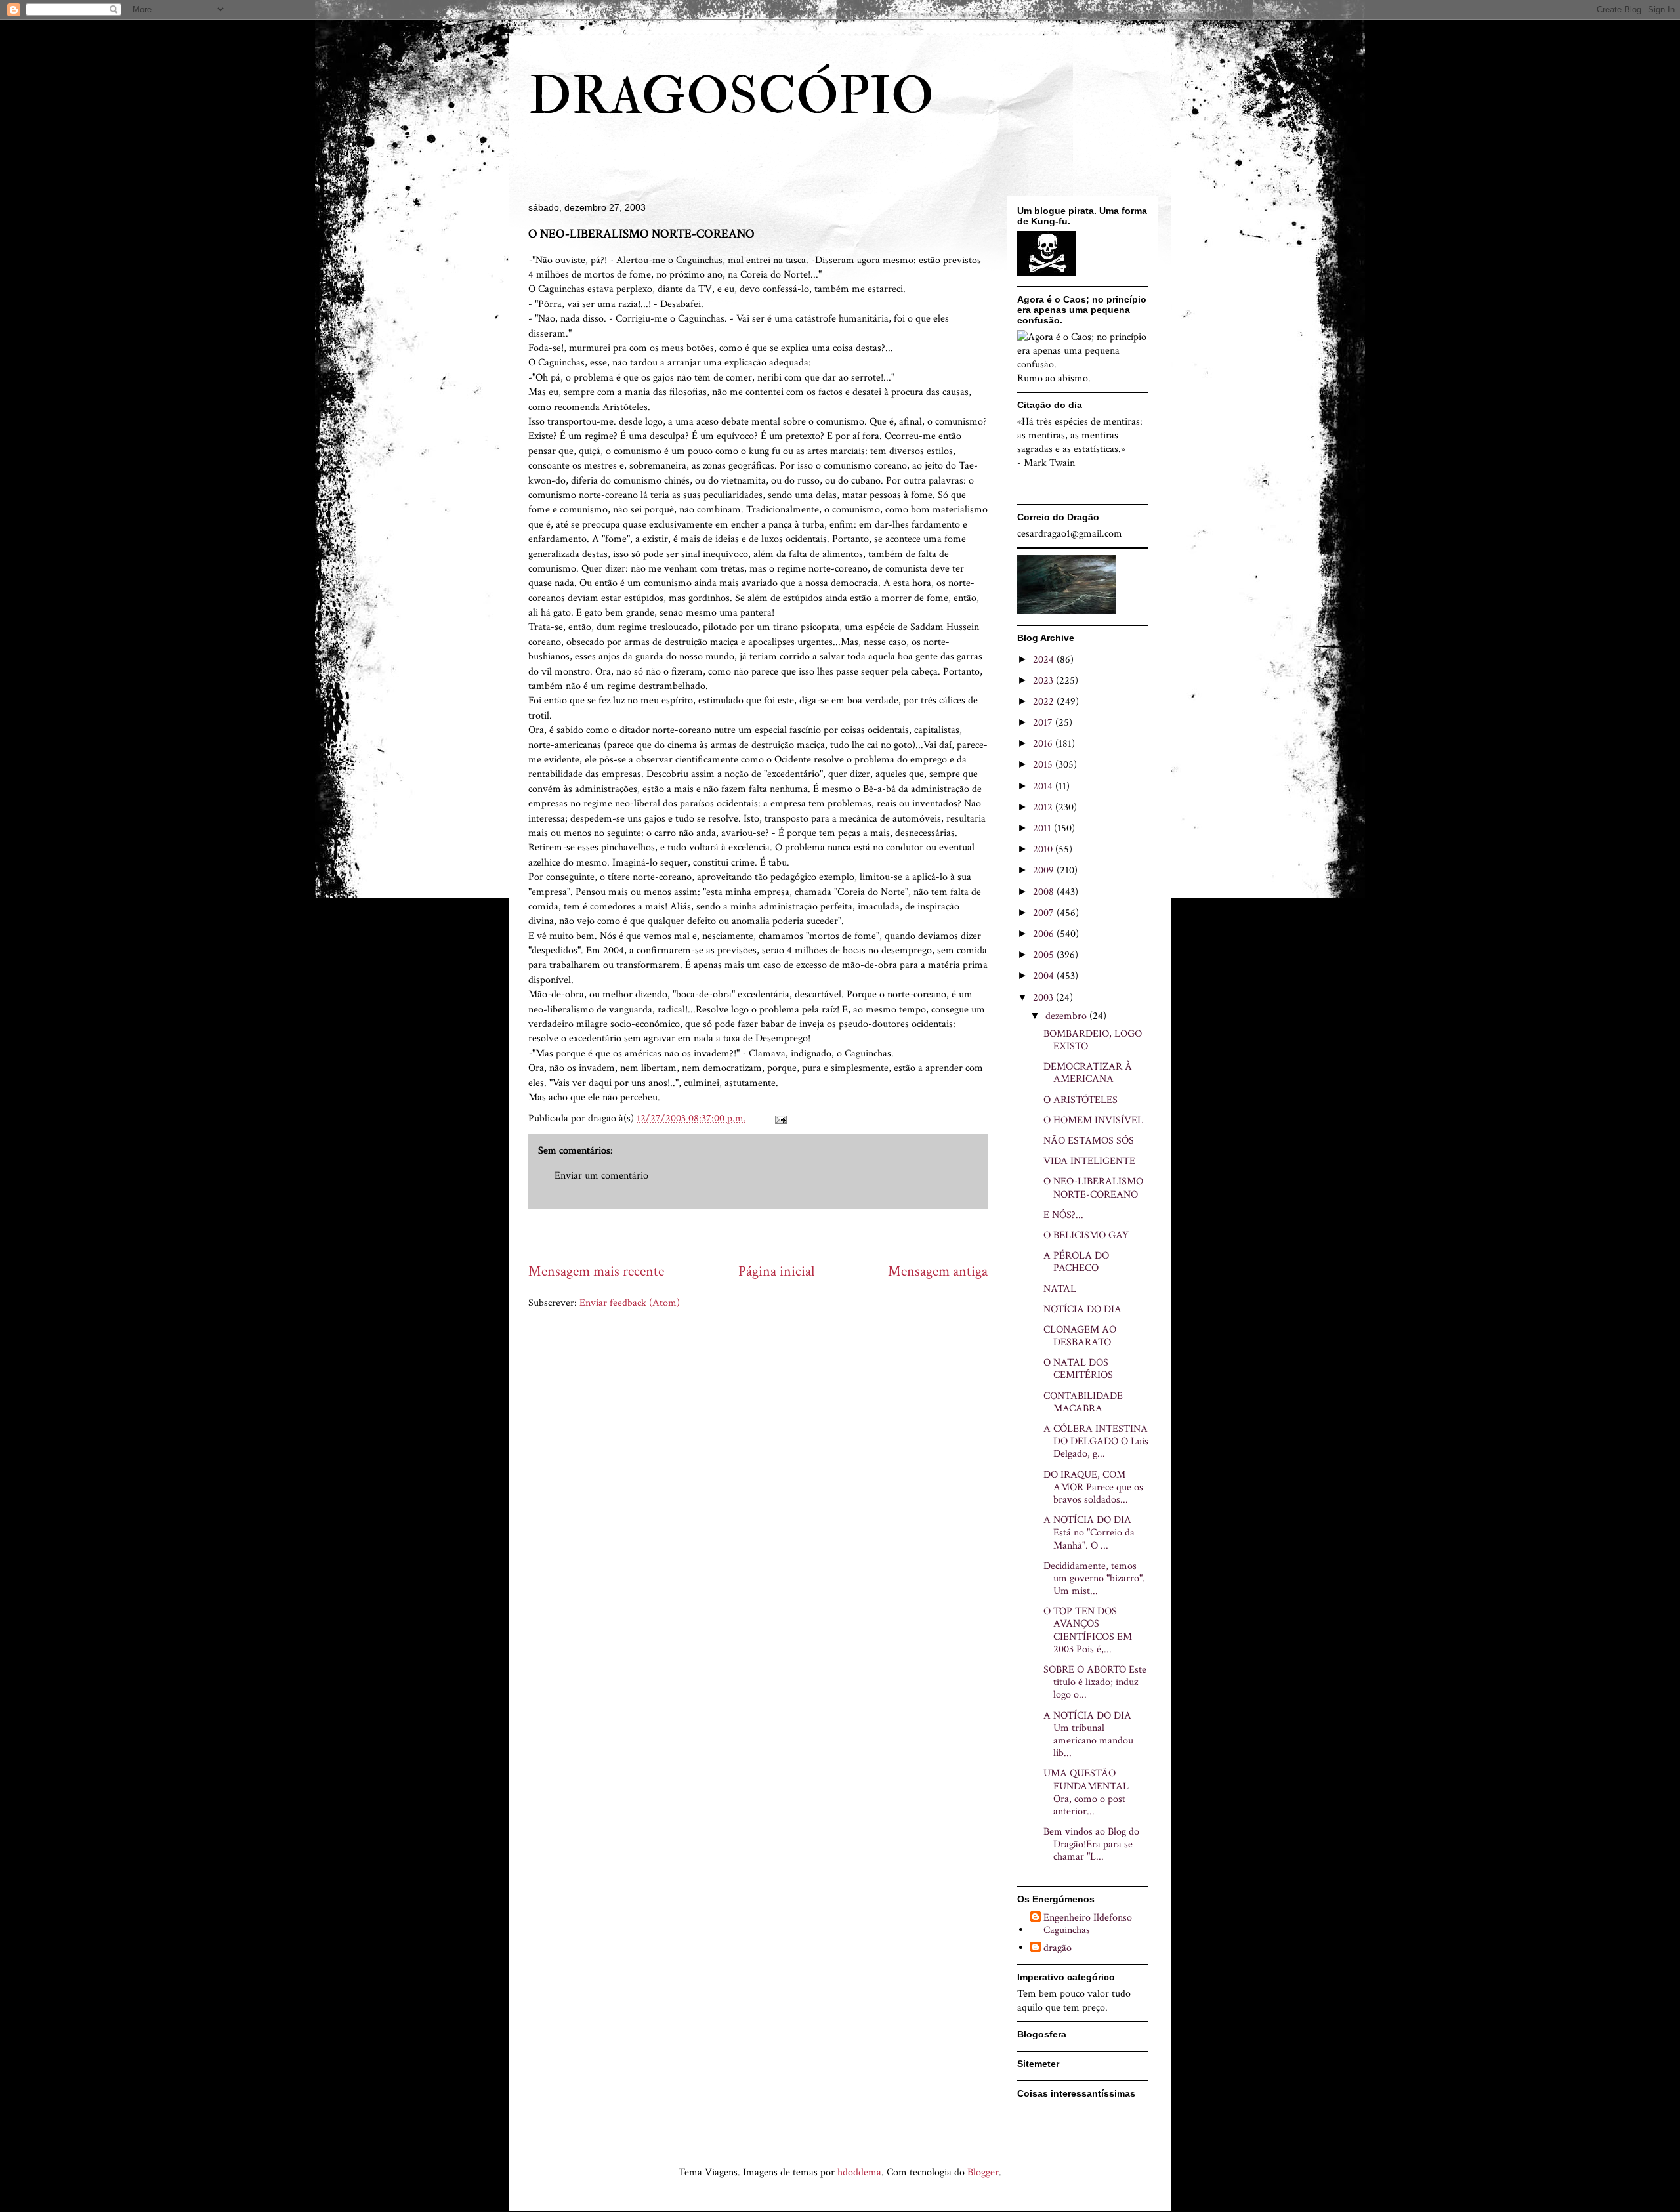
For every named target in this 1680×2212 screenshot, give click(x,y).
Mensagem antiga (938, 1271)
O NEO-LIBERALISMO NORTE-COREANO (1093, 1188)
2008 (1045, 892)
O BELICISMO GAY (1086, 1235)
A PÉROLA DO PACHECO (1076, 1262)
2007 (1045, 913)
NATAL (1060, 1289)
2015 (1044, 765)
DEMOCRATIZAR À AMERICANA (1088, 1073)
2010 (1044, 849)
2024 (1045, 660)
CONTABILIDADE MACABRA (1083, 1402)
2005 (1045, 955)
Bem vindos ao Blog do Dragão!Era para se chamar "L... (1091, 1844)
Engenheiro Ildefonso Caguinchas (1088, 1924)
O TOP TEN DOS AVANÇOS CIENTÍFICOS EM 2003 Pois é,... (1088, 1630)
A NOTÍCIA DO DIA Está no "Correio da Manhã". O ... (1089, 1533)
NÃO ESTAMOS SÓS (1089, 1141)
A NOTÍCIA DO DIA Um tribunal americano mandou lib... (1088, 1735)
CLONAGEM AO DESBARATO (1080, 1336)
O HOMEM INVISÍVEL (1093, 1120)
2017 (1044, 723)
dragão (1058, 1948)
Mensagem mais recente (596, 1271)
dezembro (1067, 1016)
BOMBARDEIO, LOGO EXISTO (1093, 1040)
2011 (1043, 828)
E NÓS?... (1063, 1215)
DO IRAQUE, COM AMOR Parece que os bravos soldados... (1093, 1487)
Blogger (983, 2172)
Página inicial (776, 1271)
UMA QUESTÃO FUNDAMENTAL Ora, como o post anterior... (1086, 1792)
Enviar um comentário (601, 1176)
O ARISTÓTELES (1081, 1100)
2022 (1045, 702)
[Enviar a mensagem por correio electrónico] (780, 1118)
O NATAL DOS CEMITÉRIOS (1078, 1369)
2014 (1044, 786)
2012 (1044, 807)
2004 (1045, 976)
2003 (1044, 998)
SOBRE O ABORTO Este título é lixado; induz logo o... (1095, 1682)
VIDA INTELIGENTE (1089, 1161)
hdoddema (859, 2172)
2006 (1045, 934)
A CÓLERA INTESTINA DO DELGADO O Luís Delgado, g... (1096, 1441)
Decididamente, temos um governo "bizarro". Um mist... (1094, 1578)
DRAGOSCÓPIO (731, 96)
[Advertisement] (767, 1235)
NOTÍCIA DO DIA (1082, 1309)
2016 (1044, 744)
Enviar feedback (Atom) (630, 1303)
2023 (1044, 681)
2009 (1045, 870)
